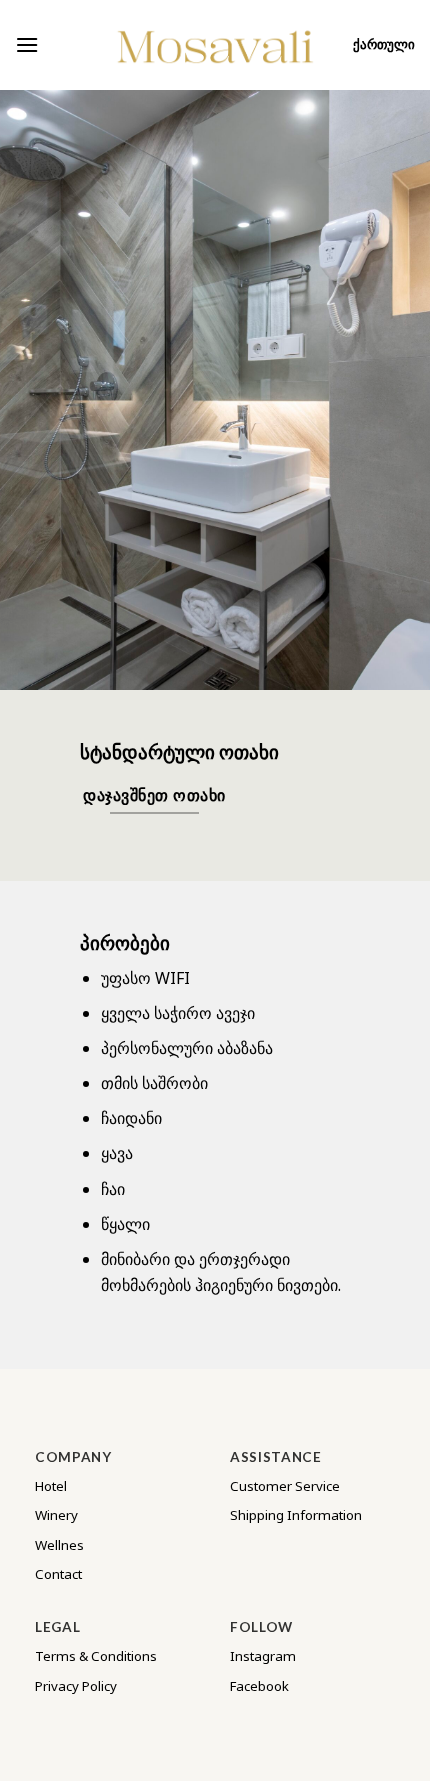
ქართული (384, 44)
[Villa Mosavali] (215, 45)
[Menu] (27, 44)
